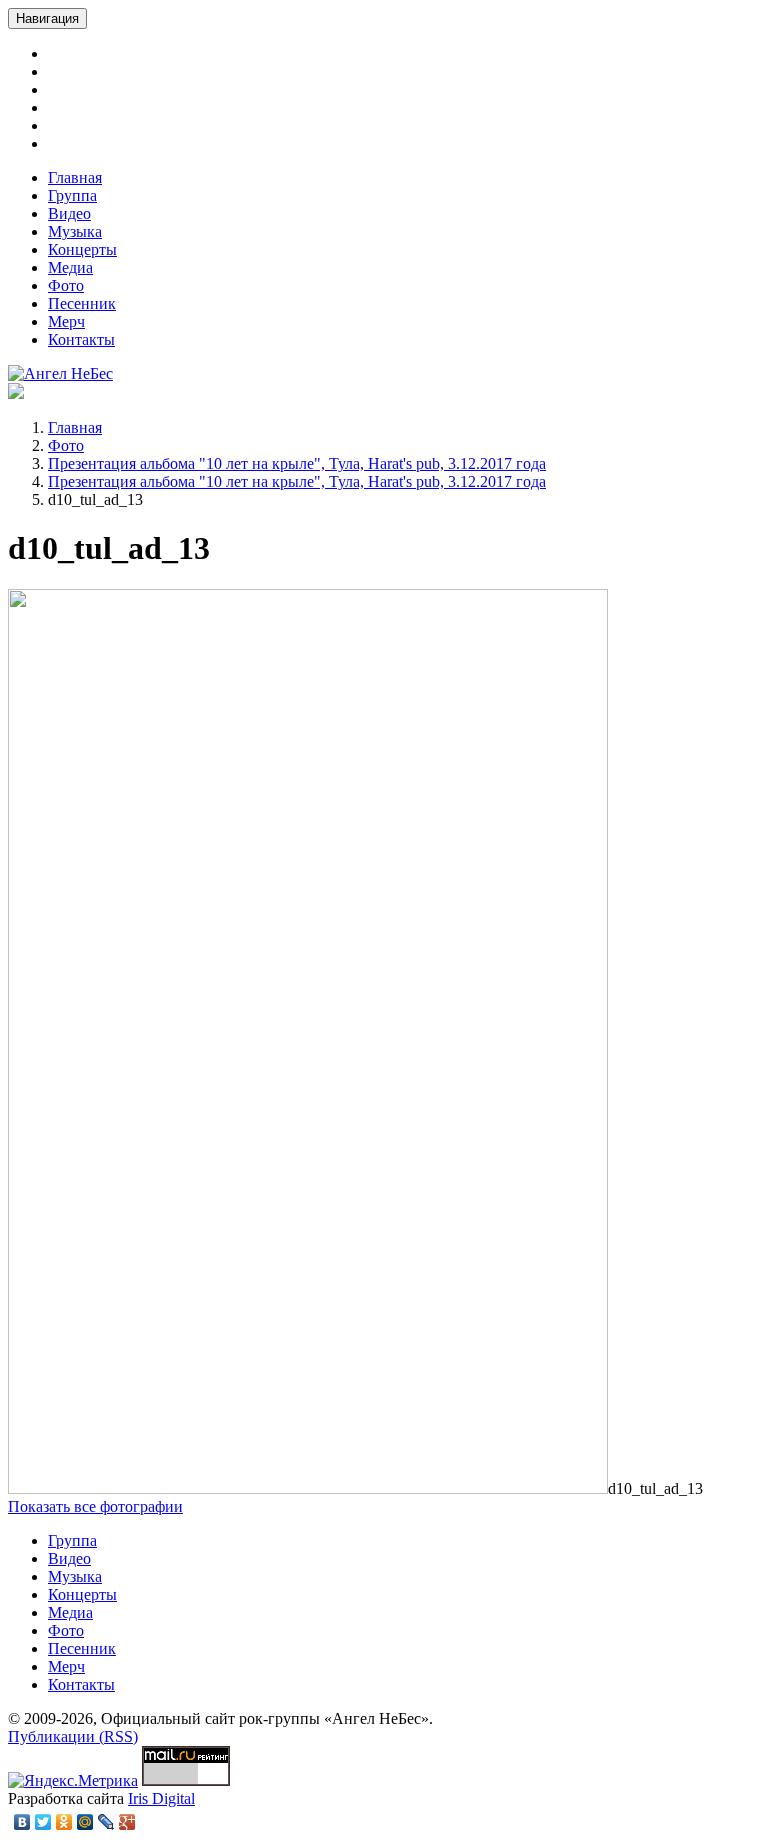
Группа (72, 195)
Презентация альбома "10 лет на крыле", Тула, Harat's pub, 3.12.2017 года (297, 463)
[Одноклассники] (64, 1822)
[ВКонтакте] (22, 1822)
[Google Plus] (127, 1822)
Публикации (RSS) (73, 1736)
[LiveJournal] (106, 1822)
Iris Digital (161, 1798)
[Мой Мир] (85, 1822)
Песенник (82, 303)
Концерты (82, 249)
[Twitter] (43, 1822)
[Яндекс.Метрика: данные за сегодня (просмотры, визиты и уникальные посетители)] (73, 1781)
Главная (75, 177)
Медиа (70, 267)
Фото (66, 285)
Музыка (75, 231)
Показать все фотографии (95, 1506)
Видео (69, 213)
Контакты (81, 339)
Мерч (66, 321)
